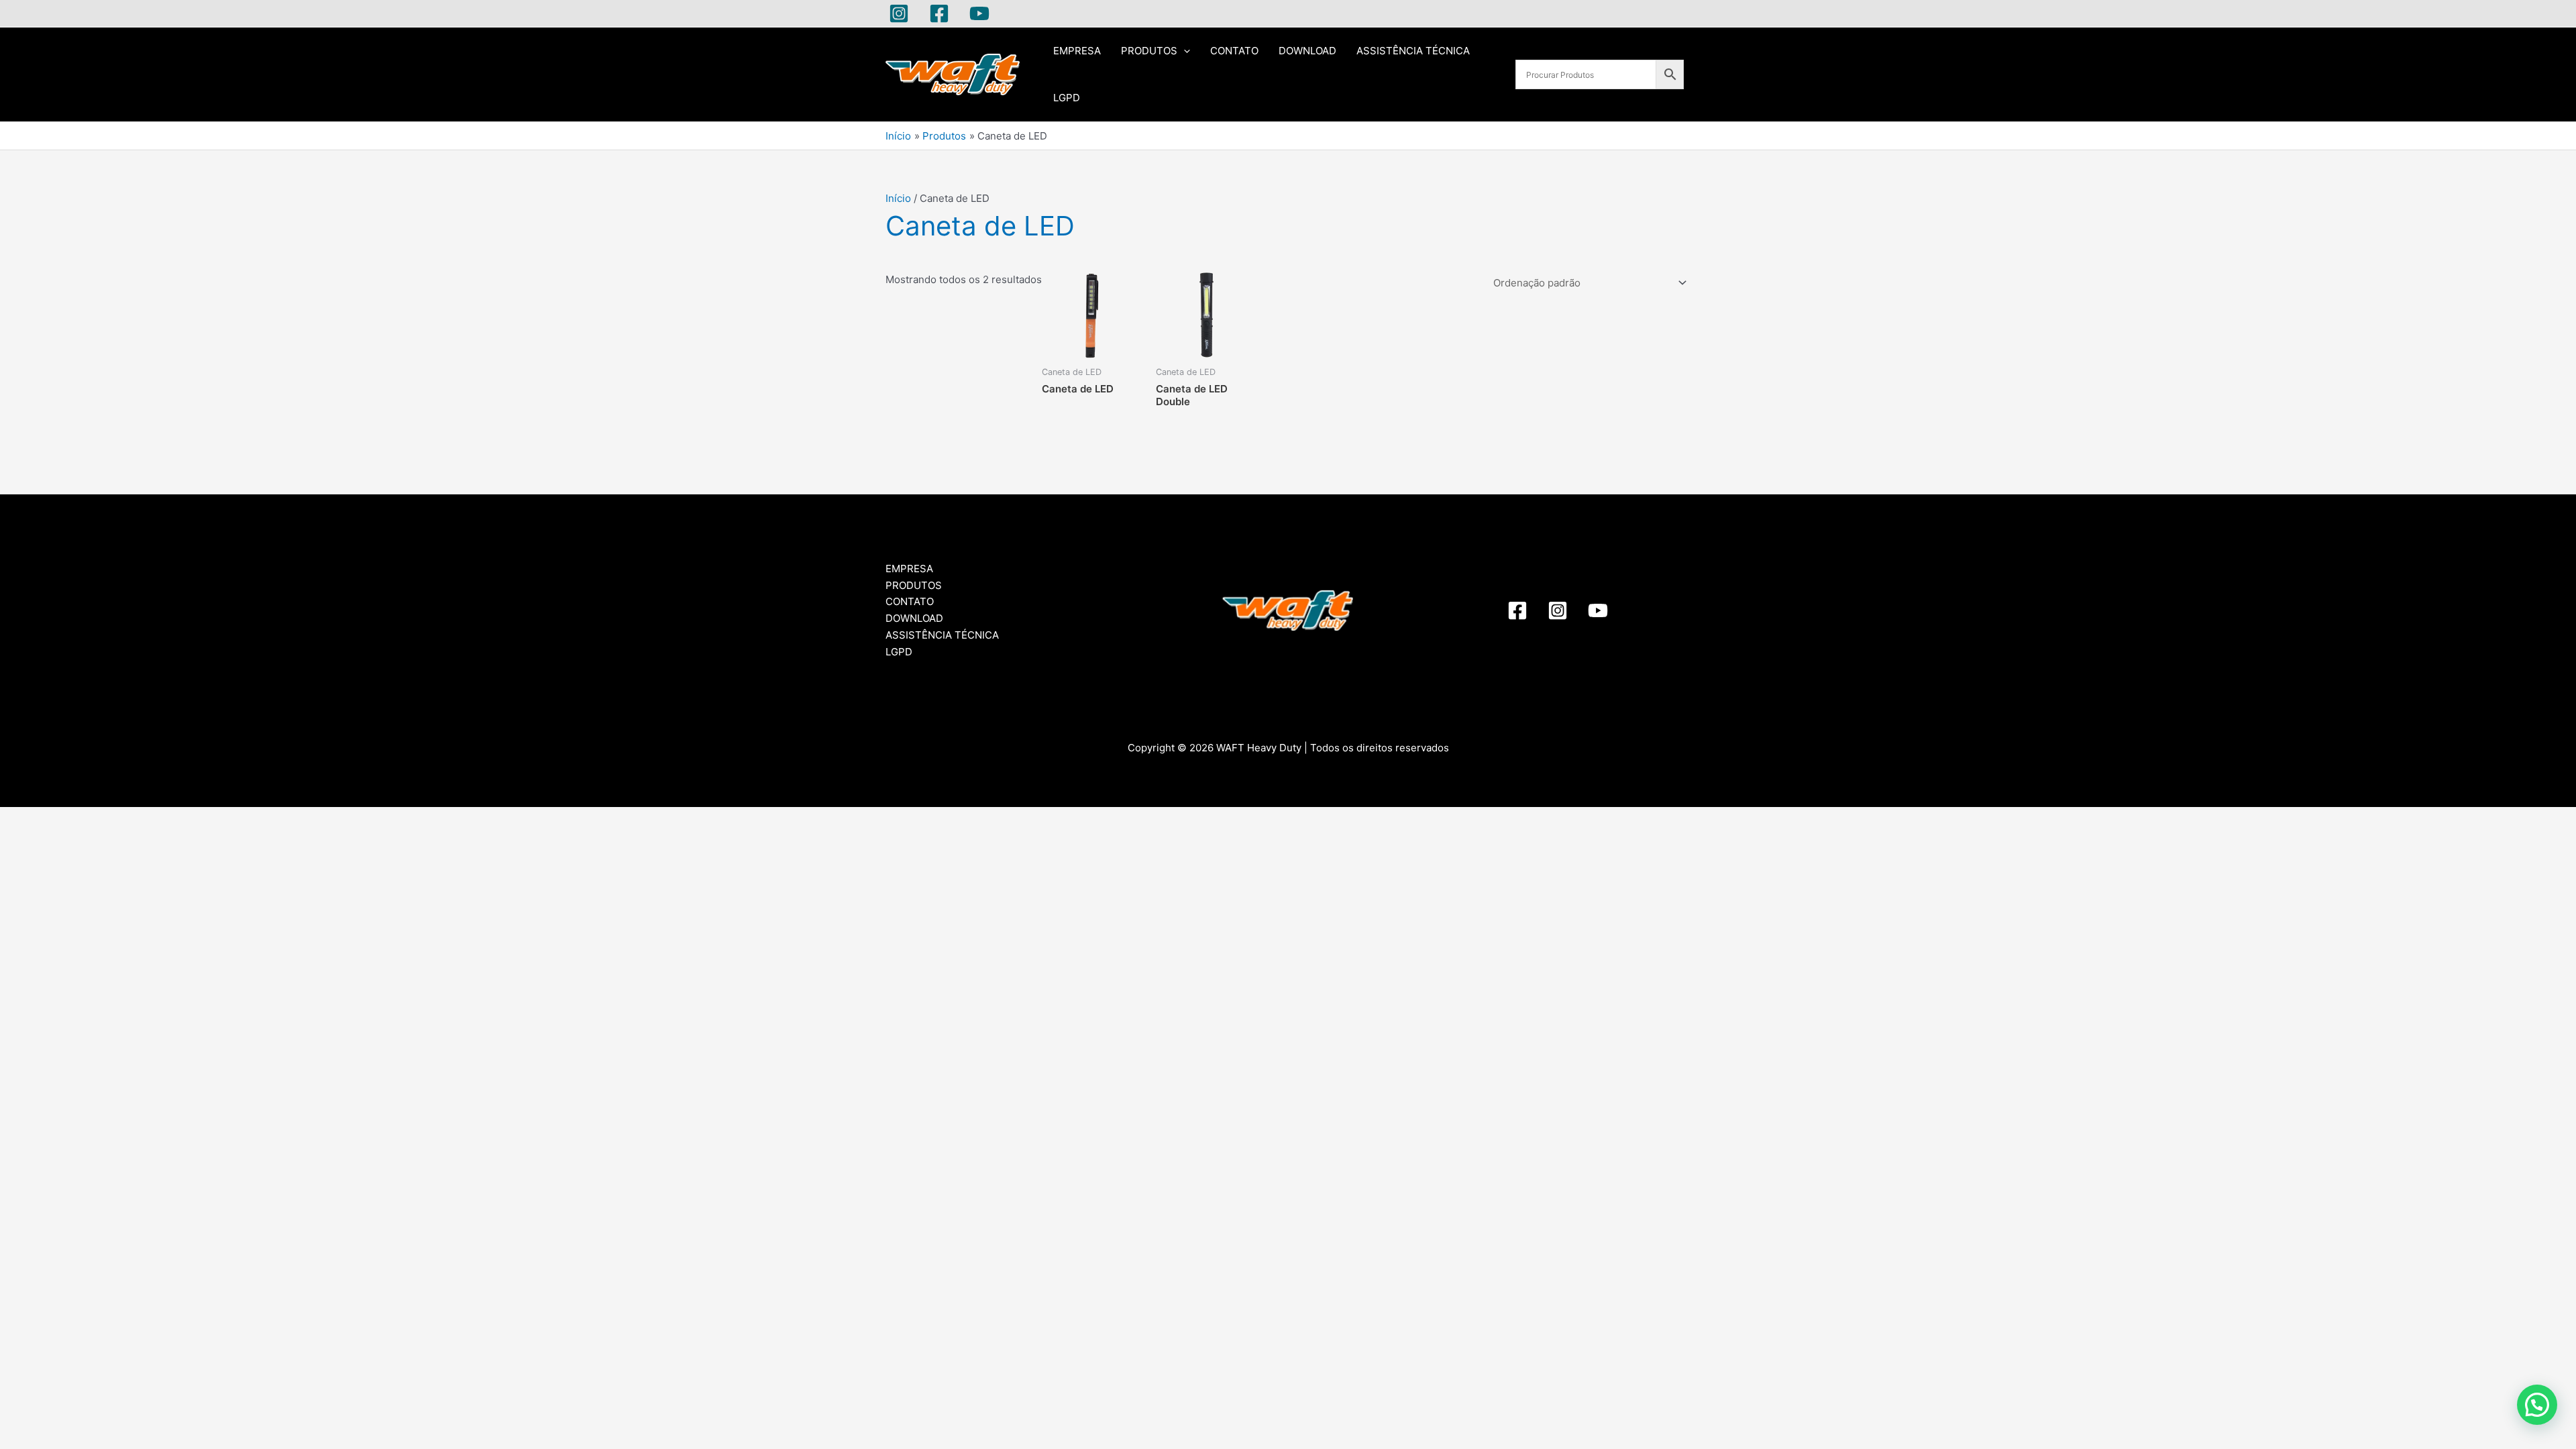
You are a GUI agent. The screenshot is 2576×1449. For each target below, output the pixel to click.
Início (898, 198)
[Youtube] (979, 13)
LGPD (1067, 98)
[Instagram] (899, 13)
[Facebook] (939, 13)
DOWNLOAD (1307, 51)
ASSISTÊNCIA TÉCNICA (1413, 51)
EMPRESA (1077, 51)
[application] (1184, 51)
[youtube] (1598, 610)
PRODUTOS (1149, 51)
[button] (2537, 1405)
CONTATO (1234, 51)
